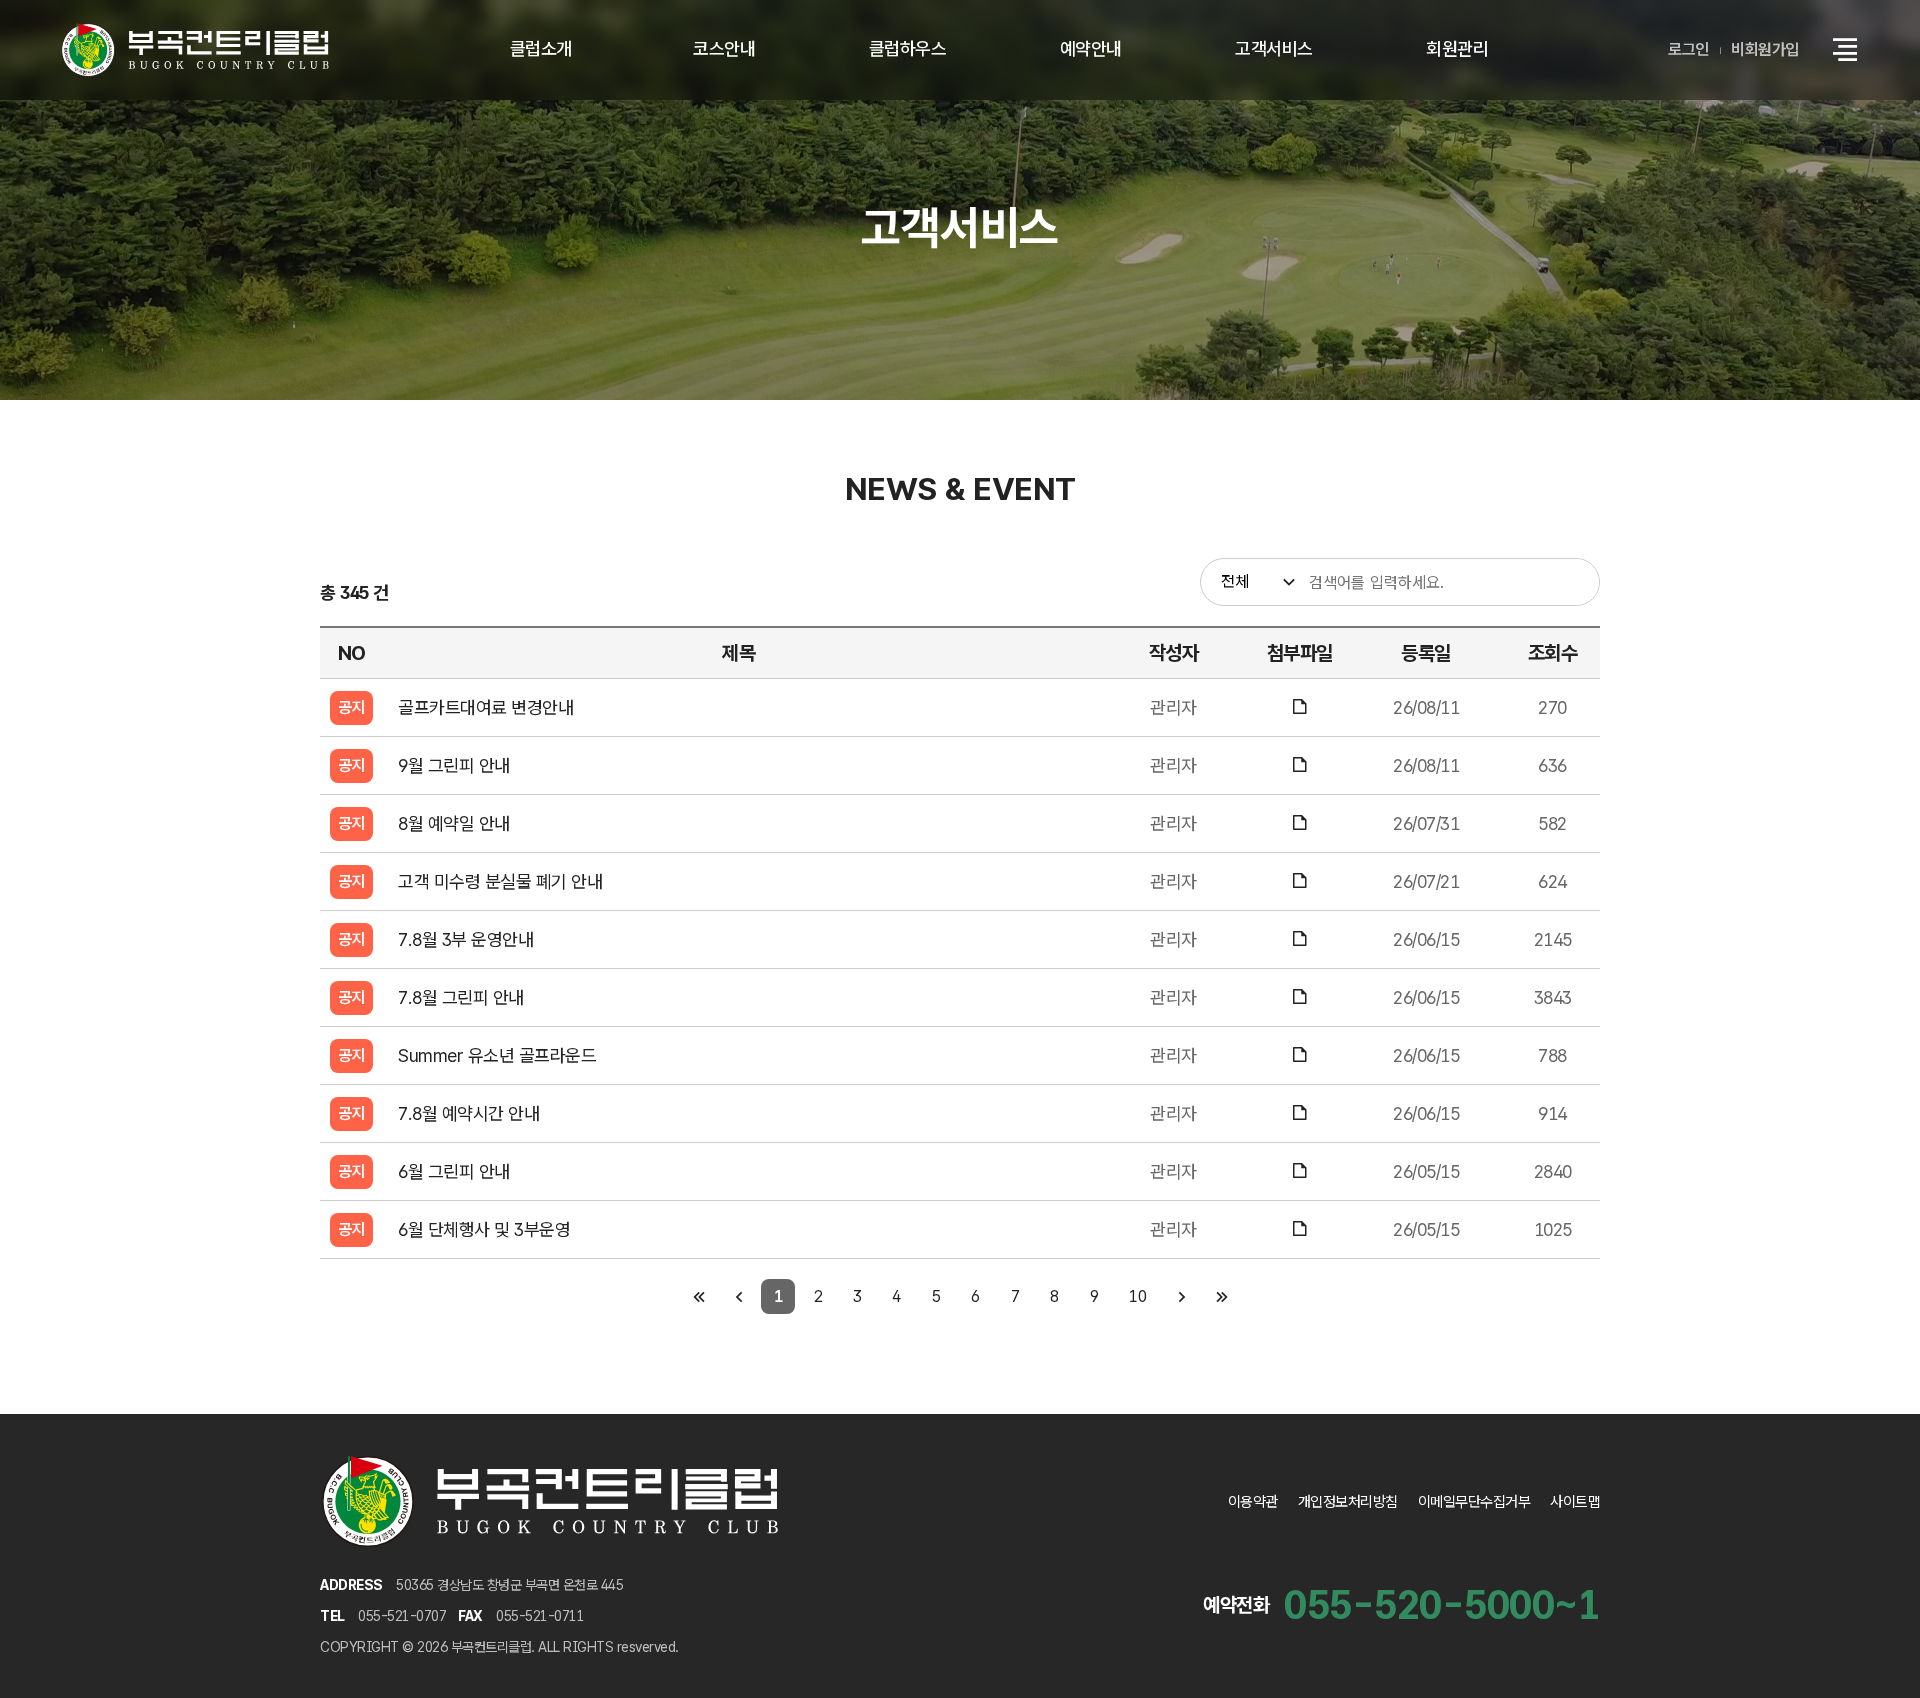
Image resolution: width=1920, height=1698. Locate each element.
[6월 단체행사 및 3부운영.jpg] (1299, 1229)
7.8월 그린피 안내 (461, 997)
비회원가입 (1765, 49)
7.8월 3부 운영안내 (465, 939)
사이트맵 (1575, 1502)
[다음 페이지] (1181, 1296)
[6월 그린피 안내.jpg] (1299, 1171)
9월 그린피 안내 (454, 765)
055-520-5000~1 (1442, 1605)
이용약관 (1253, 1502)
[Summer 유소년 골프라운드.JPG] (1299, 1055)
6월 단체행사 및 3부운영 (484, 1229)
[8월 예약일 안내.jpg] (1299, 823)
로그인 (1688, 49)
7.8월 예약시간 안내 (468, 1113)
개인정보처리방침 (1348, 1502)
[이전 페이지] (738, 1296)
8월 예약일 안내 (454, 823)
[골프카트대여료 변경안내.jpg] (1299, 707)
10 (1137, 1296)
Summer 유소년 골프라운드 (497, 1055)
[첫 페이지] (698, 1296)
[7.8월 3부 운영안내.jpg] (1299, 939)
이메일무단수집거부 (1474, 1502)
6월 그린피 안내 (454, 1171)
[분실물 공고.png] (1299, 881)
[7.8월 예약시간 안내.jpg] (1299, 1113)
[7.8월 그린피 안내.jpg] (1299, 997)
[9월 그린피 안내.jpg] (1299, 765)
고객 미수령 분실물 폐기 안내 (500, 881)
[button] (1845, 50)
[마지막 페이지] (1221, 1296)
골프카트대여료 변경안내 (485, 707)
